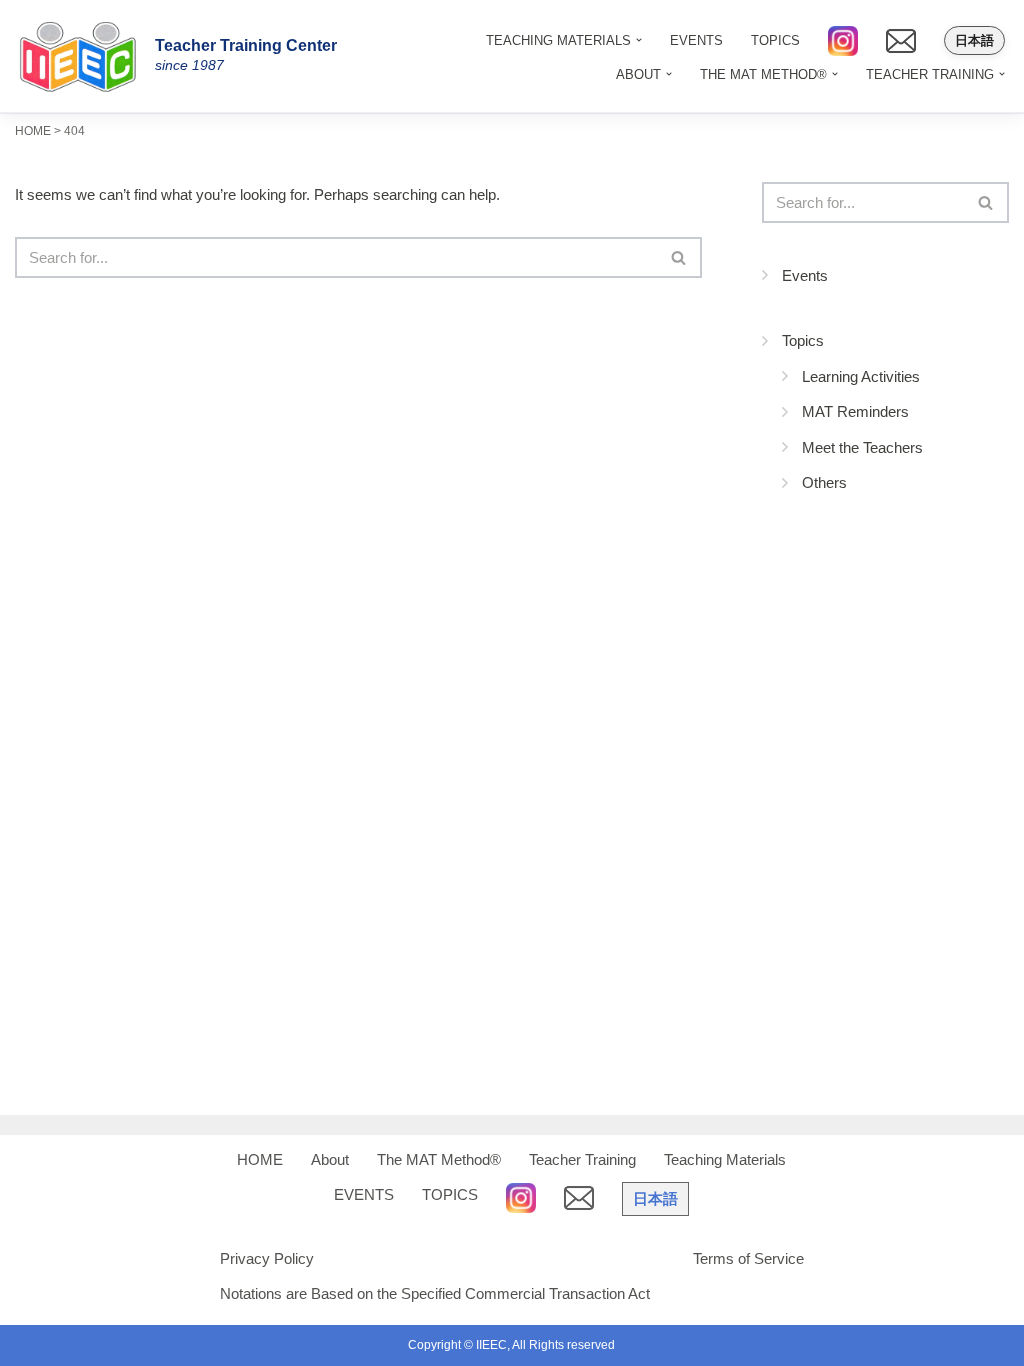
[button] (669, 74)
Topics (803, 340)
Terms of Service (748, 1258)
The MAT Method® (439, 1159)
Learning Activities (861, 376)
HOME (260, 1159)
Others (824, 482)
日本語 (974, 40)
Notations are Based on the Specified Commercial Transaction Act (435, 1293)
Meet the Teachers (862, 447)
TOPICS (775, 40)
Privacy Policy (267, 1258)
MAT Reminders (855, 411)
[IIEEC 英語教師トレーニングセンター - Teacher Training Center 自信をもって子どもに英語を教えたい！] (85, 56)
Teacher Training (582, 1159)
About (330, 1159)
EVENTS (696, 40)
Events (805, 275)
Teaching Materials (725, 1159)
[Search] (679, 257)
